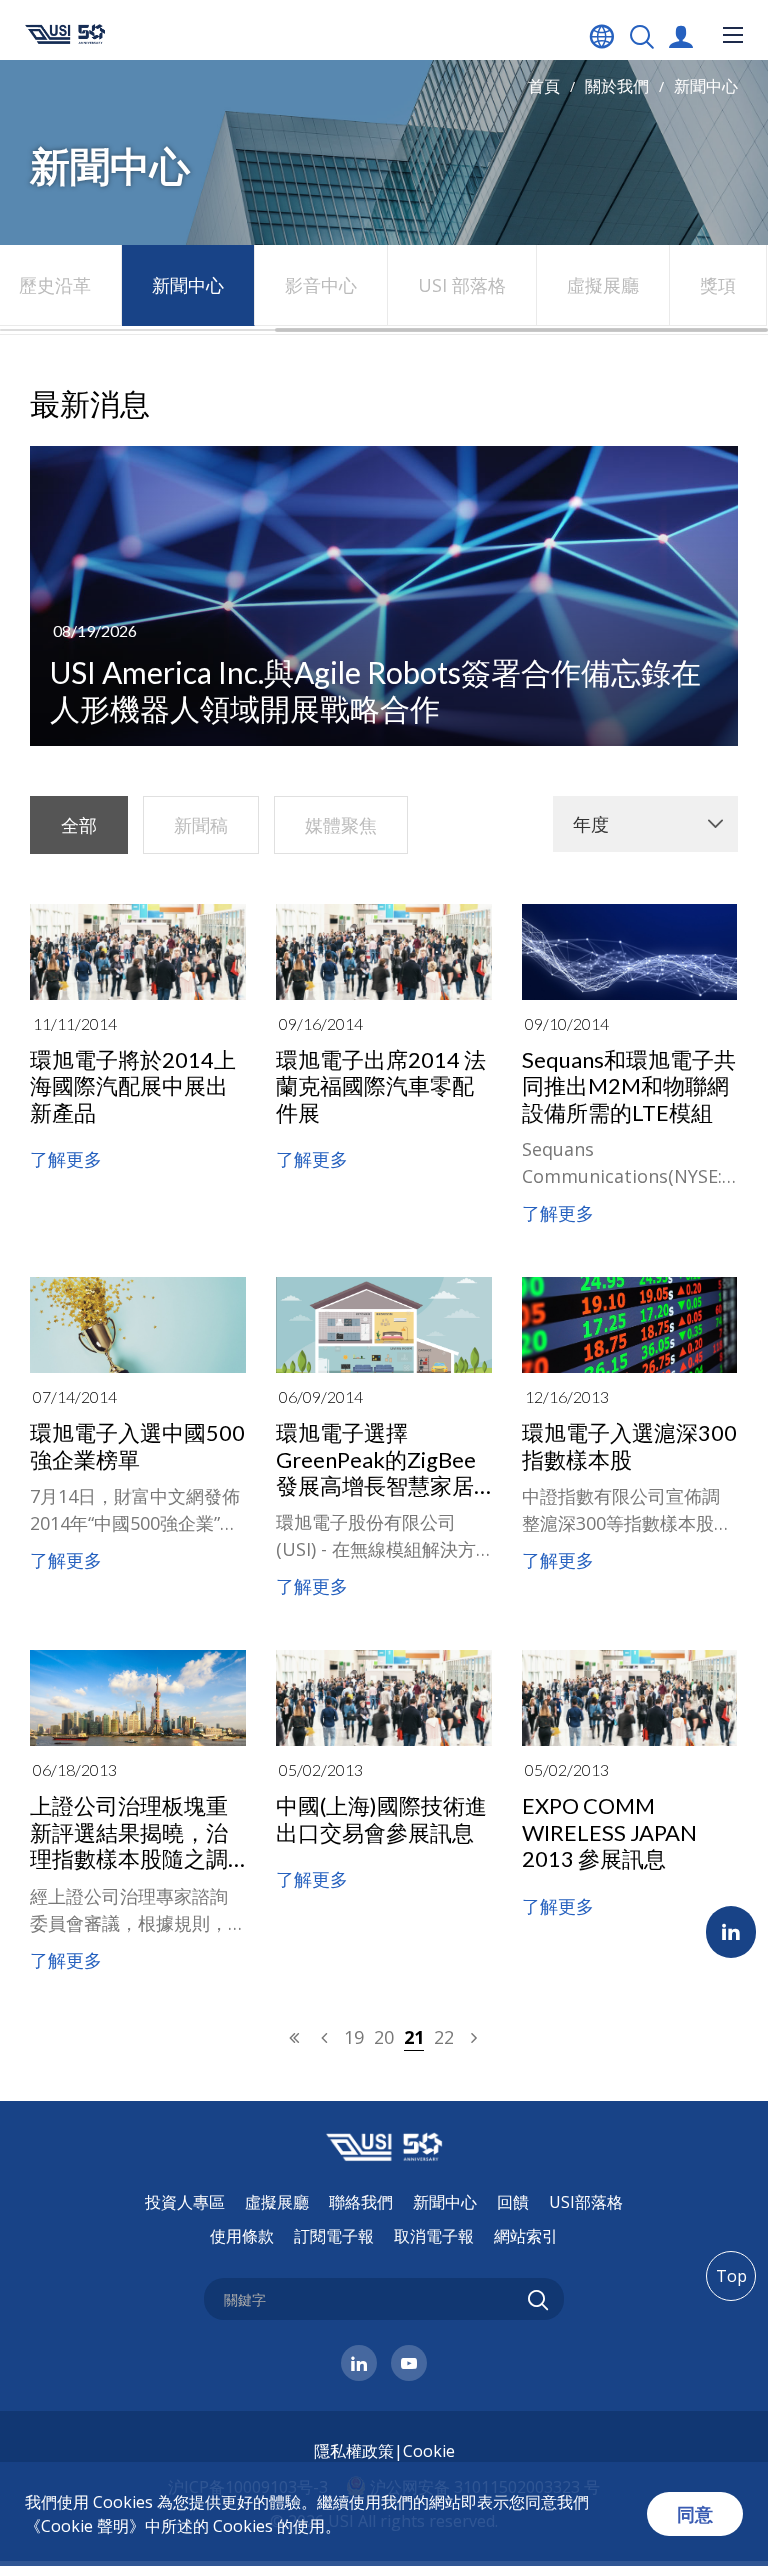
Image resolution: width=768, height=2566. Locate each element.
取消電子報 (434, 2236)
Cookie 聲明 (85, 2526)
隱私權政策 (354, 2451)
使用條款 (242, 2236)
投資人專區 (185, 2202)
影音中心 (321, 285)
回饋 (513, 2202)
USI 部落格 (462, 285)
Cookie (429, 2451)
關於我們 (617, 86)
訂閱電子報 (334, 2236)
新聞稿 (201, 825)
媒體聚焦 (341, 825)
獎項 (718, 285)
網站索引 (526, 2236)
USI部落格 (586, 2202)
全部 (79, 825)
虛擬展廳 (603, 285)
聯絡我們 (361, 2202)
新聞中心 (706, 86)
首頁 (544, 86)
